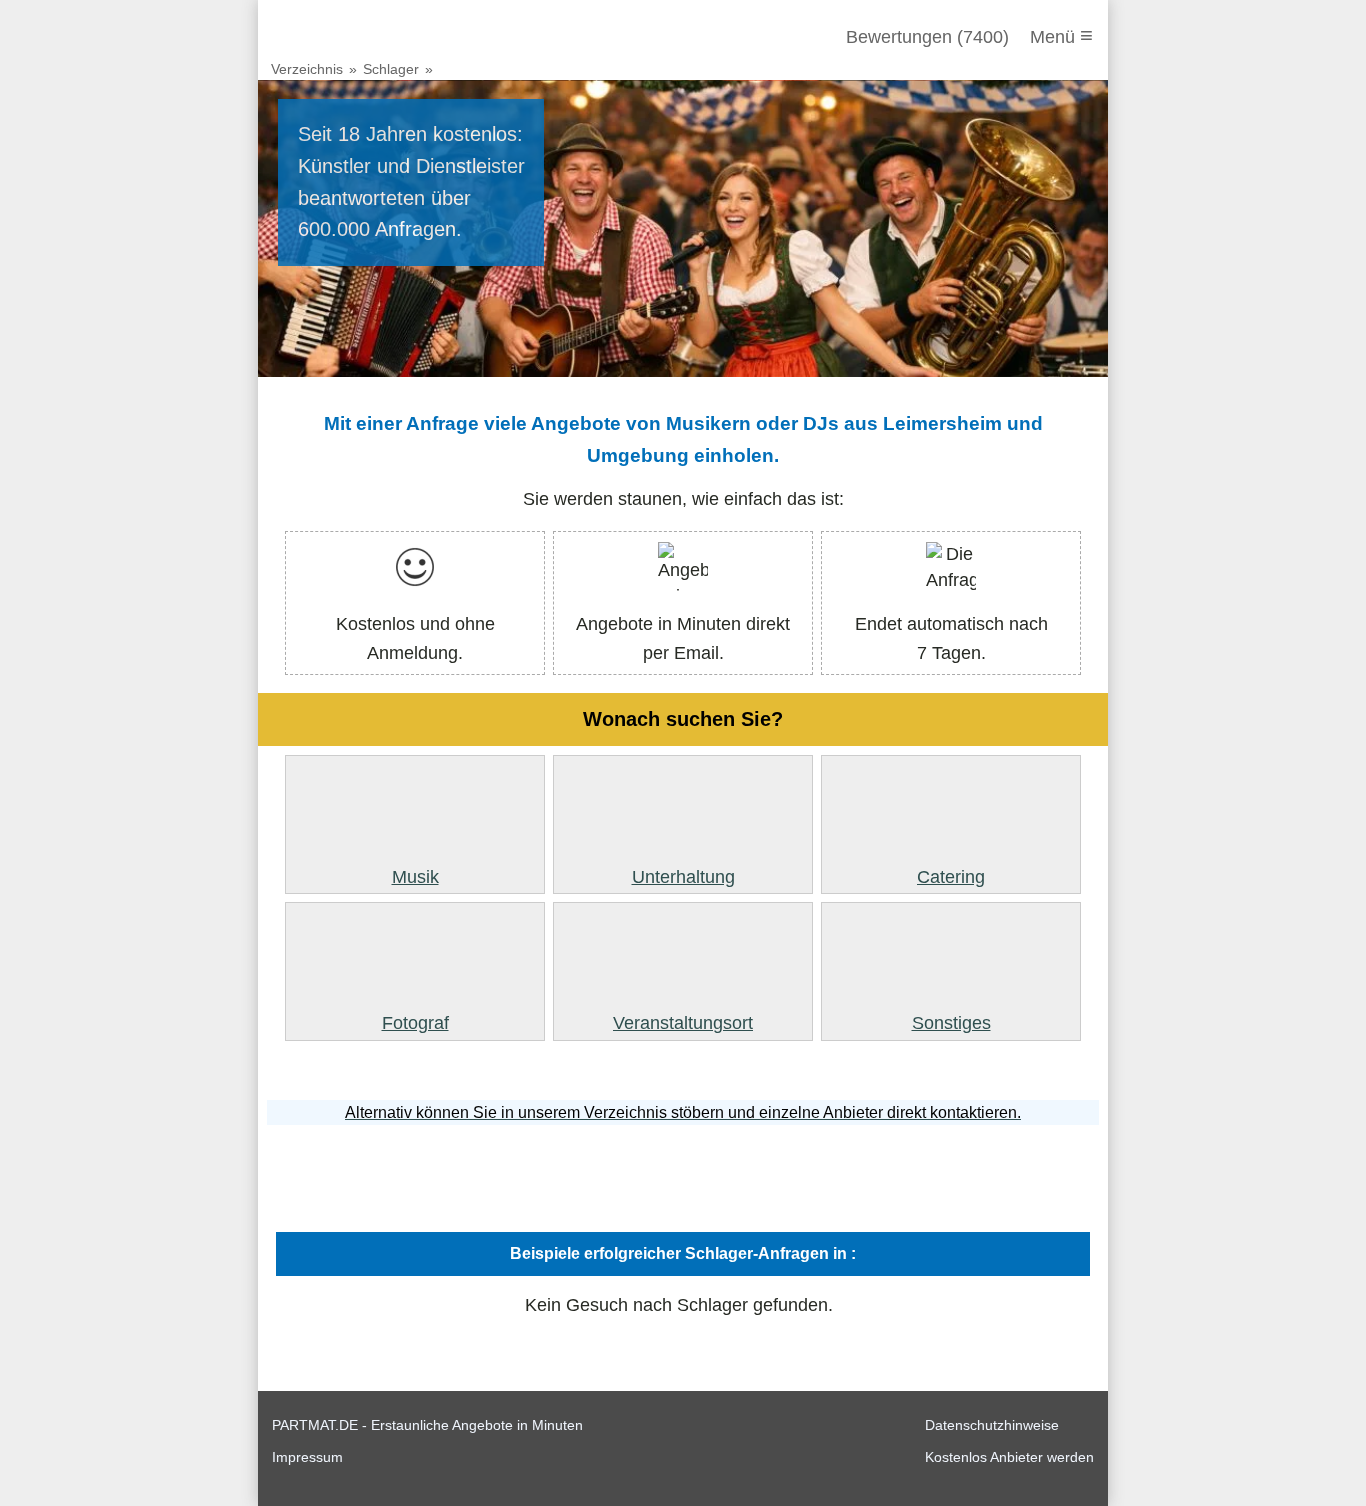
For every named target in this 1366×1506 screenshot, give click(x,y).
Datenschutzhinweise (992, 1425)
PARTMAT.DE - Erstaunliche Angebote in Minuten (427, 1425)
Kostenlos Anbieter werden (1009, 1457)
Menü (1061, 35)
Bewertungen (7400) (927, 37)
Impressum (307, 1457)
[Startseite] (380, 37)
